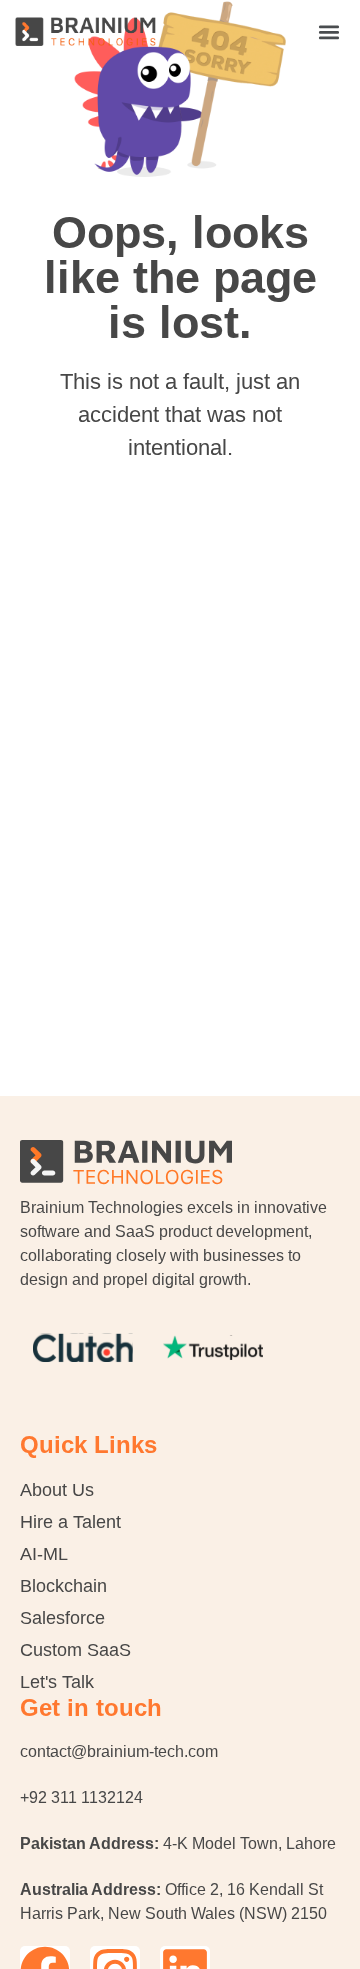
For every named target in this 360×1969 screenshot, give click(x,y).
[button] (328, 31)
